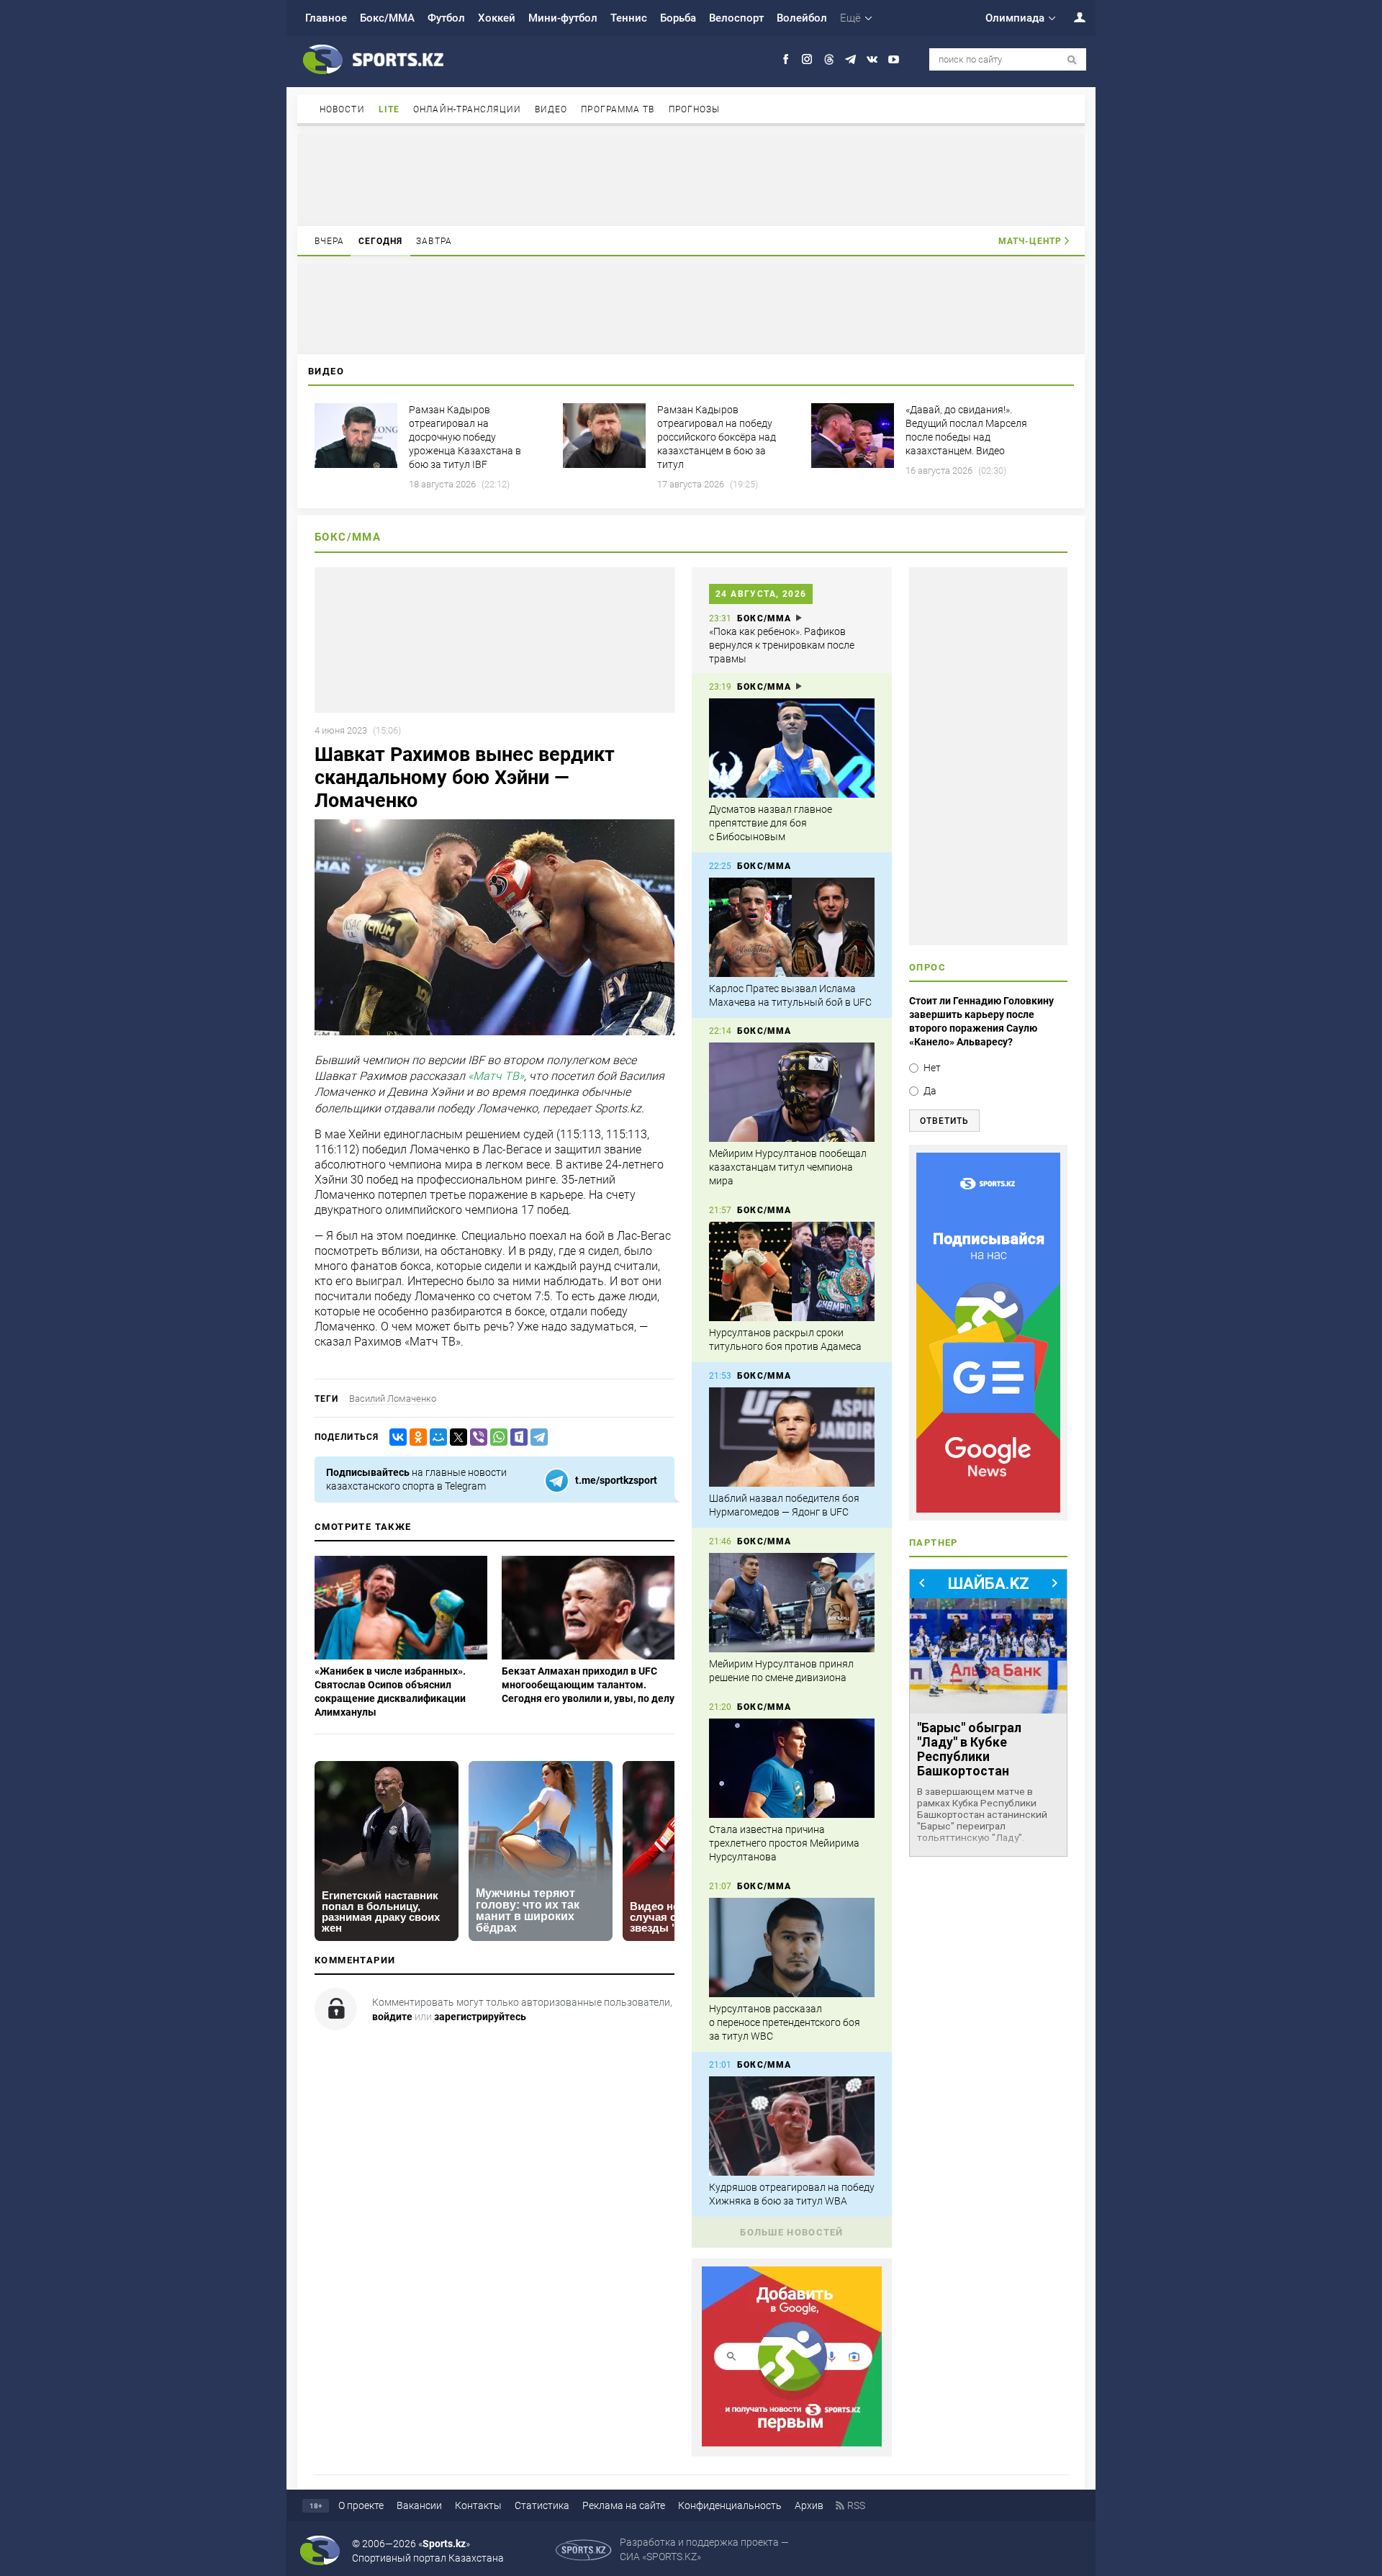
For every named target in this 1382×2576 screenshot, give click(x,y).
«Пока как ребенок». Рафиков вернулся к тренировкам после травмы (782, 645)
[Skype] (516, 1437)
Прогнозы (695, 109)
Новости (342, 109)
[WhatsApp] (496, 1437)
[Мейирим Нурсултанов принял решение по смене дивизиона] (792, 1603)
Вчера (330, 241)
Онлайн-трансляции (467, 109)
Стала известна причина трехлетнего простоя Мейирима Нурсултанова (784, 1843)
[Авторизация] (1072, 17)
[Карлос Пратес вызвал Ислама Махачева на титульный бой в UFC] (792, 927)
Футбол (446, 18)
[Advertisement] (691, 179)
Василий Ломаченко (393, 1399)
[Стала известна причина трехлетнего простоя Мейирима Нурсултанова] (792, 1768)
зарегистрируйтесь (480, 2017)
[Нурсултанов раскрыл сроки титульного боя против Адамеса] (792, 1271)
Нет (932, 1068)
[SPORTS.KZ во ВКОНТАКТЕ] (872, 59)
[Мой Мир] (435, 1437)
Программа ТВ (618, 109)
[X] (456, 1437)
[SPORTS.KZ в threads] (829, 59)
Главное (326, 18)
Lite (389, 109)
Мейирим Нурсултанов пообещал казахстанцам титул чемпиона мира (788, 1167)
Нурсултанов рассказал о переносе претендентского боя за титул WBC (785, 2022)
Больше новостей (792, 2232)
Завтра (434, 241)
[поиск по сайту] (1072, 60)
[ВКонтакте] (395, 1437)
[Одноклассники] (415, 1437)
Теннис (629, 18)
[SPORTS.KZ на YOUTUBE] (894, 59)
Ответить (944, 1121)
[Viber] (476, 1437)
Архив (809, 2505)
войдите (392, 2017)
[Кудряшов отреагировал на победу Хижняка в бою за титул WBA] (792, 2126)
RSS (856, 2505)
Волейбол (802, 18)
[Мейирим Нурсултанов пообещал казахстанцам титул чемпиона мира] (792, 1092)
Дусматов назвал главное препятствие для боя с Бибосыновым (771, 823)
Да (930, 1091)
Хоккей (497, 18)
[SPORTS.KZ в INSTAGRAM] (807, 59)
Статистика (542, 2505)
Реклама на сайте (624, 2505)
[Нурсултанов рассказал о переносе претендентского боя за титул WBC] (792, 1947)
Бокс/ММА (387, 18)
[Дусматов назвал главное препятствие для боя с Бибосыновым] (792, 748)
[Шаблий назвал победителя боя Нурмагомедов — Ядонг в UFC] (792, 1437)
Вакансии (419, 2505)
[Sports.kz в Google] (792, 2443)
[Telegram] (536, 1437)
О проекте (361, 2505)
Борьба (678, 18)
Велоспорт (736, 18)
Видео (551, 109)
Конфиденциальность (730, 2505)
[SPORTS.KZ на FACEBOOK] (786, 59)
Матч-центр (1030, 241)
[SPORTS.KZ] (988, 1333)
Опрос (927, 967)
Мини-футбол (563, 18)
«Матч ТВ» (496, 1076)
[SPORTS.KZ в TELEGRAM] (850, 59)
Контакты (478, 2505)
